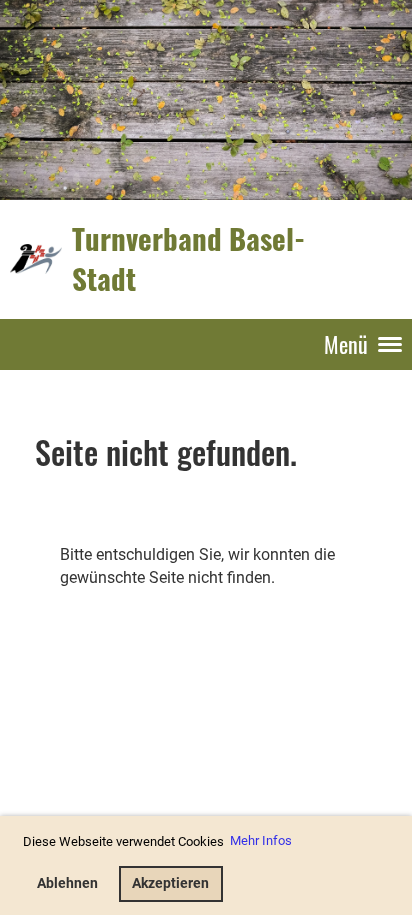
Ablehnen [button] (67, 883)
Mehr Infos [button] (261, 840)
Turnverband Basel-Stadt (188, 258)
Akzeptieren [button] (170, 883)
